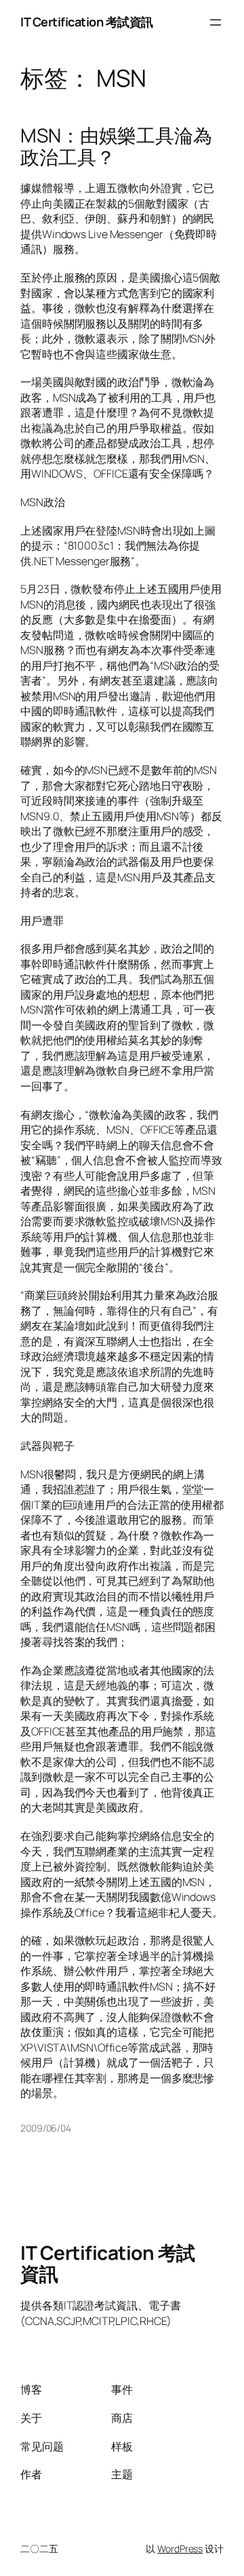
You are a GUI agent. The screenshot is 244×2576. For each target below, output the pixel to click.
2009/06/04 (46, 2128)
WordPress (180, 2549)
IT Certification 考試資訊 (87, 22)
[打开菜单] (216, 22)
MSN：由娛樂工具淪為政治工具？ (116, 146)
